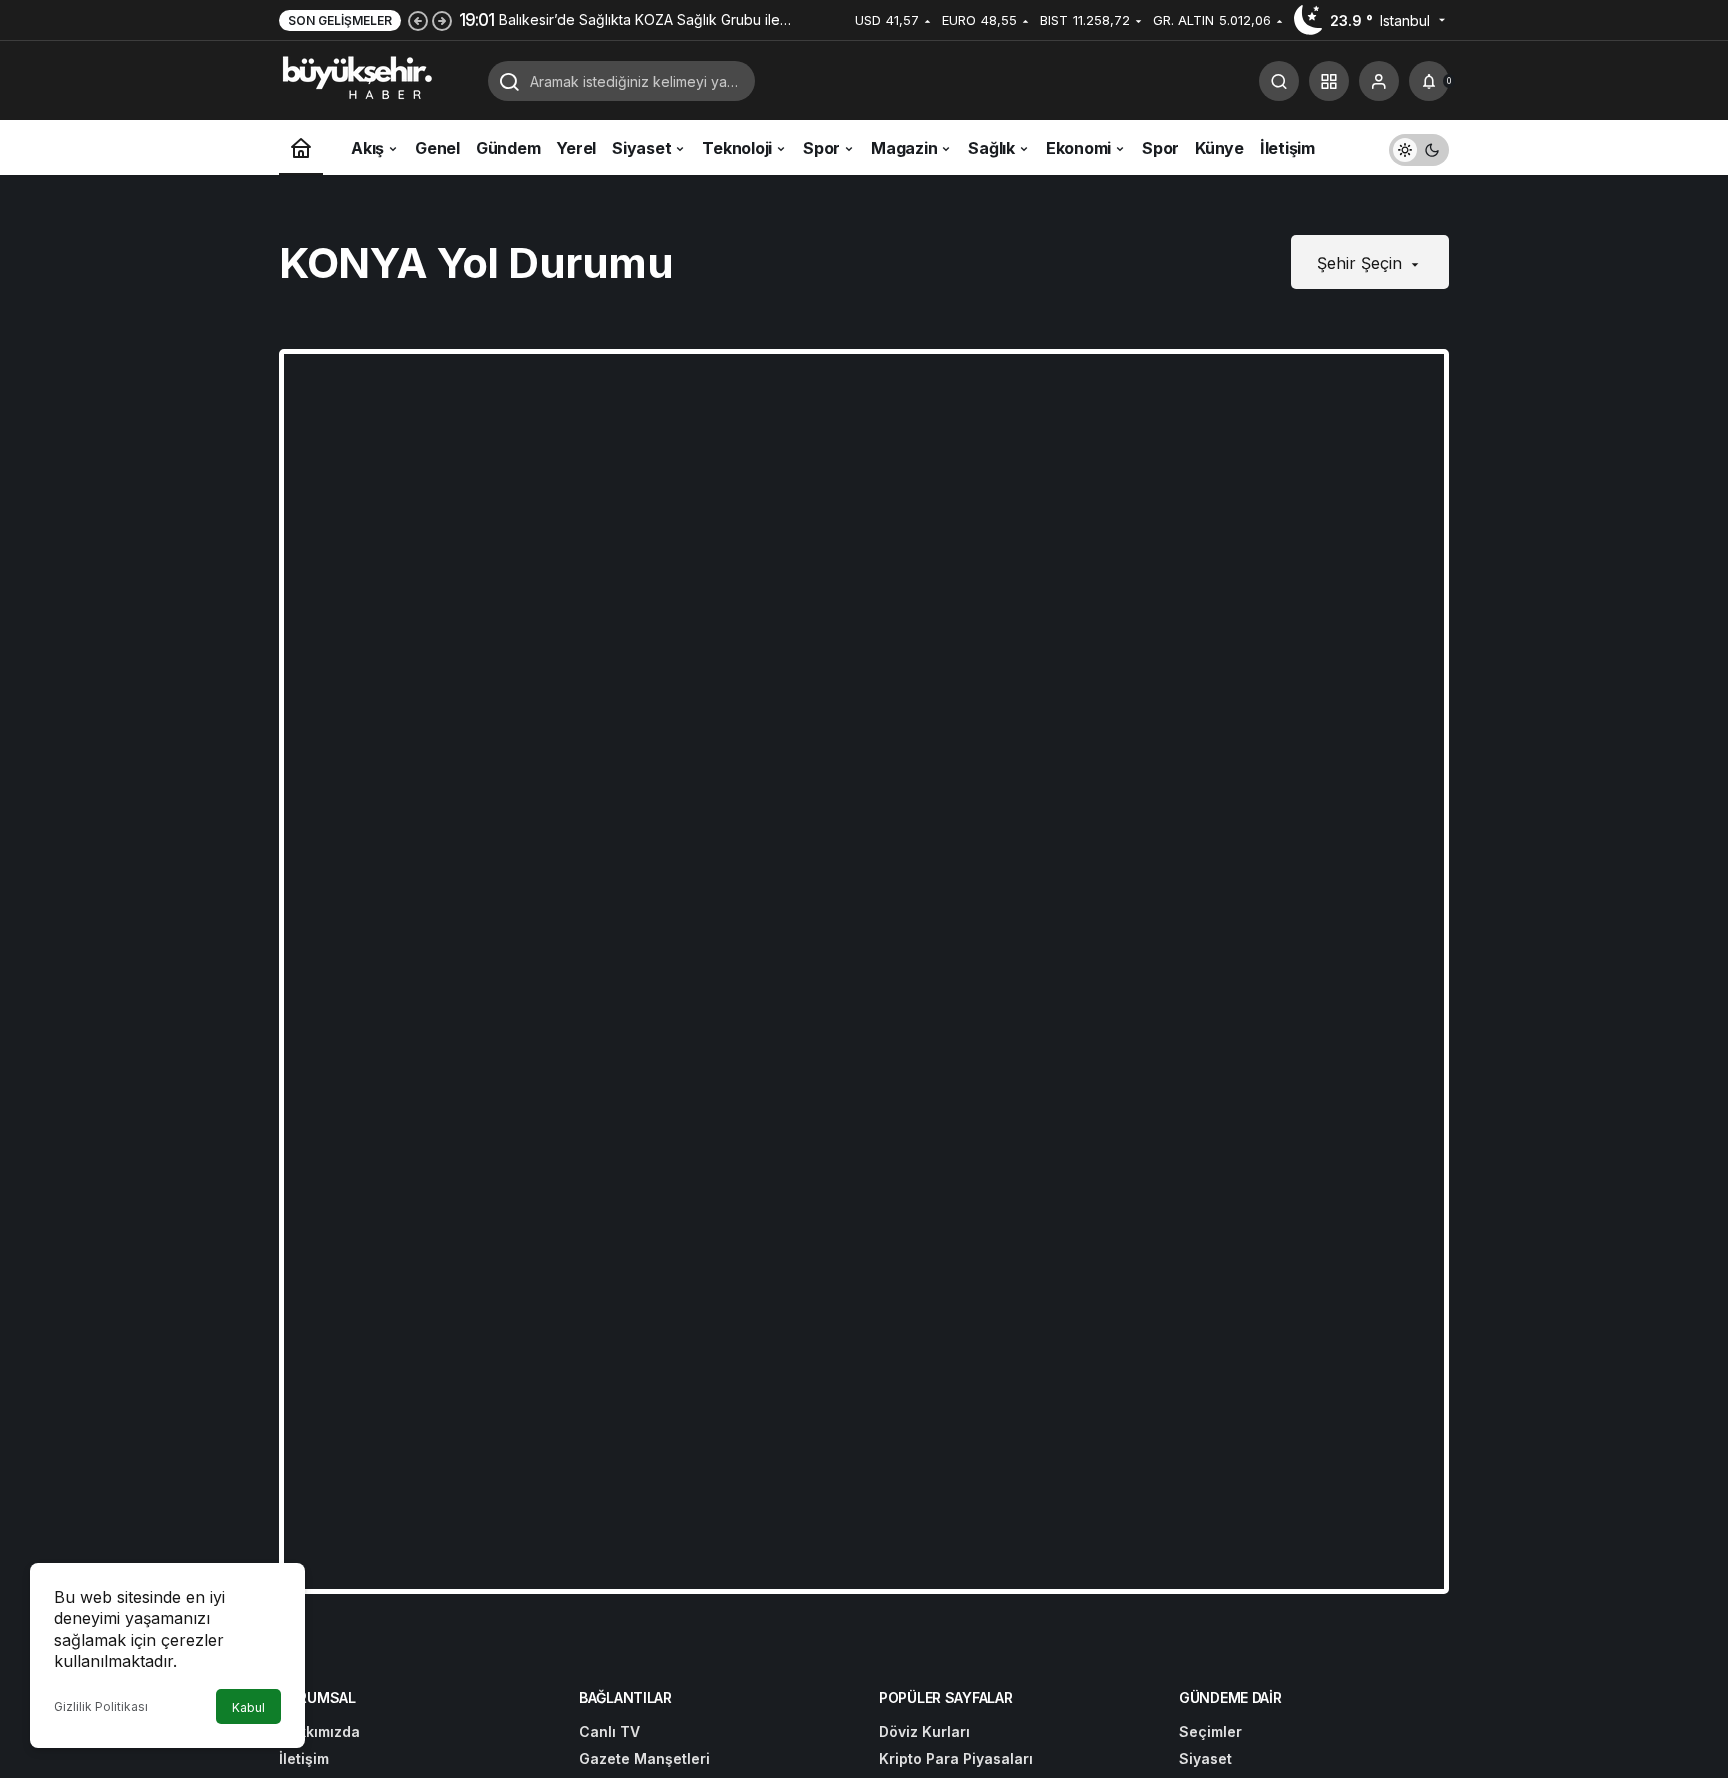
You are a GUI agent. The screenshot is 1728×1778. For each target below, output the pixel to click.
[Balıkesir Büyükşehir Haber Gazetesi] (376, 79)
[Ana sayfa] (301, 147)
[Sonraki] (442, 20)
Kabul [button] (248, 1707)
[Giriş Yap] (1379, 81)
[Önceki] (418, 20)
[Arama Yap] (1279, 81)
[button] (1329, 81)
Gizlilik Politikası (101, 1706)
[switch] (1419, 147)
